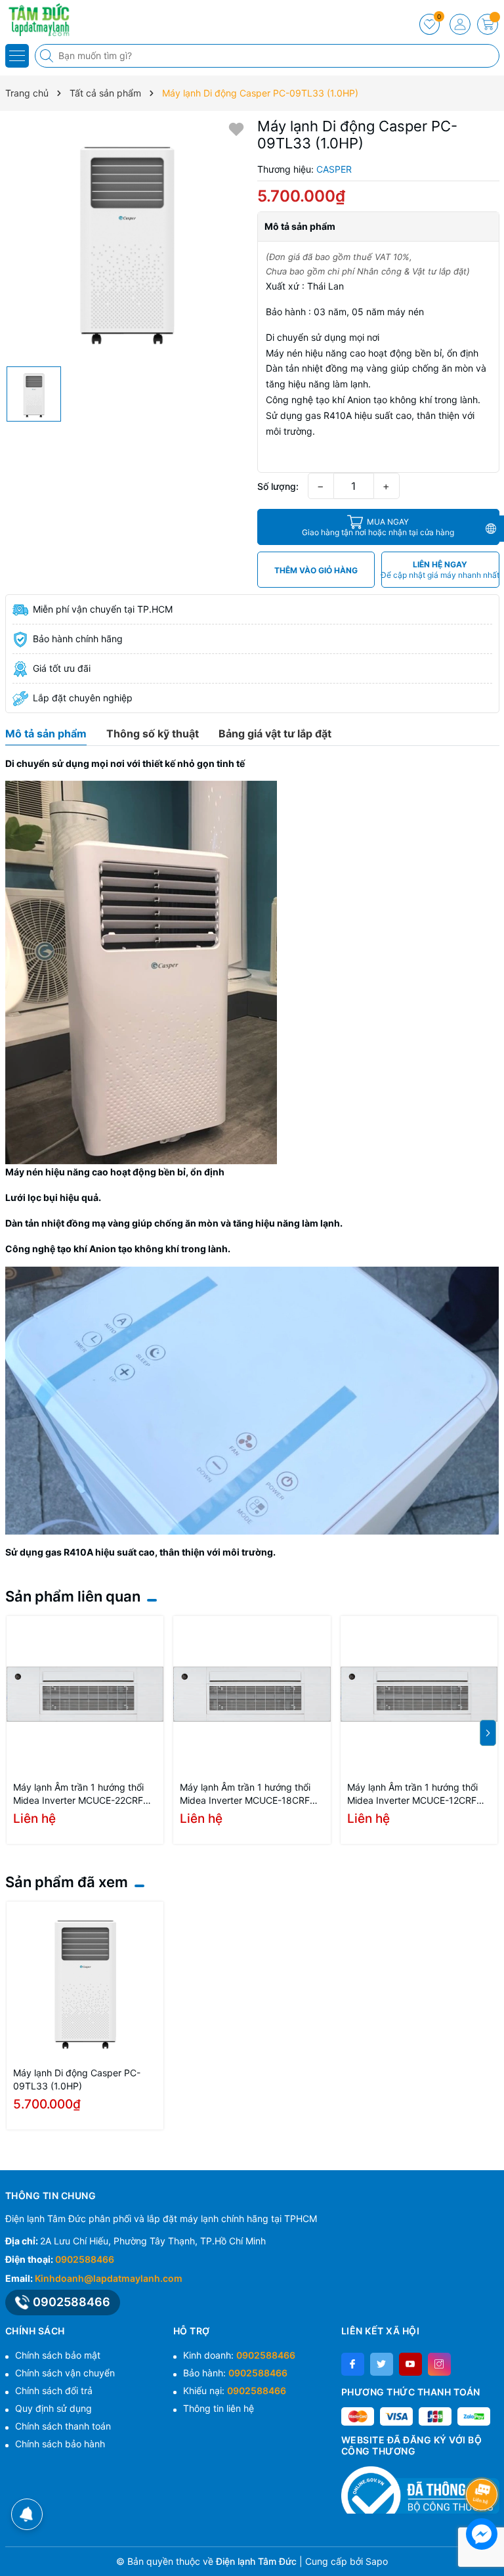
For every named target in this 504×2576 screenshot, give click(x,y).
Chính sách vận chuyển (65, 2373)
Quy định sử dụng (53, 2408)
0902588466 (85, 2259)
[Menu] (17, 56)
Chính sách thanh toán (63, 2426)
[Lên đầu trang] (484, 2459)
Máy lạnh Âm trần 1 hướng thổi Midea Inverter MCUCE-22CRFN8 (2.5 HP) (85, 1794)
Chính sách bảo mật (58, 2355)
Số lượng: (278, 486)
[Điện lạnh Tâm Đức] (49, 20)
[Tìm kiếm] (48, 56)
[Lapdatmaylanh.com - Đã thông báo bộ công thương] (420, 2490)
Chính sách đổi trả (54, 2390)
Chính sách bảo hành (60, 2444)
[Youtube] (410, 2364)
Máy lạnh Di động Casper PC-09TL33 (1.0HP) (77, 2079)
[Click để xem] (126, 239)
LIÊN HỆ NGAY (440, 570)
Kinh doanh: (239, 2355)
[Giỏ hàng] (488, 24)
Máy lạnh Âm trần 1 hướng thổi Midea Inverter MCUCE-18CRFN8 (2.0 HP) (251, 1794)
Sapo (377, 2561)
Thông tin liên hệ (219, 2408)
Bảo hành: (235, 2373)
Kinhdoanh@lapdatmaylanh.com (109, 2278)
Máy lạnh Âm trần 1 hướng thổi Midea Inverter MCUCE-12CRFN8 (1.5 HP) (418, 1794)
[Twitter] (382, 2364)
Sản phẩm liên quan (73, 1596)
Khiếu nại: (235, 2390)
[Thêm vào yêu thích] (236, 128)
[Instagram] (439, 2364)
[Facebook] (353, 2364)
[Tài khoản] (460, 24)
